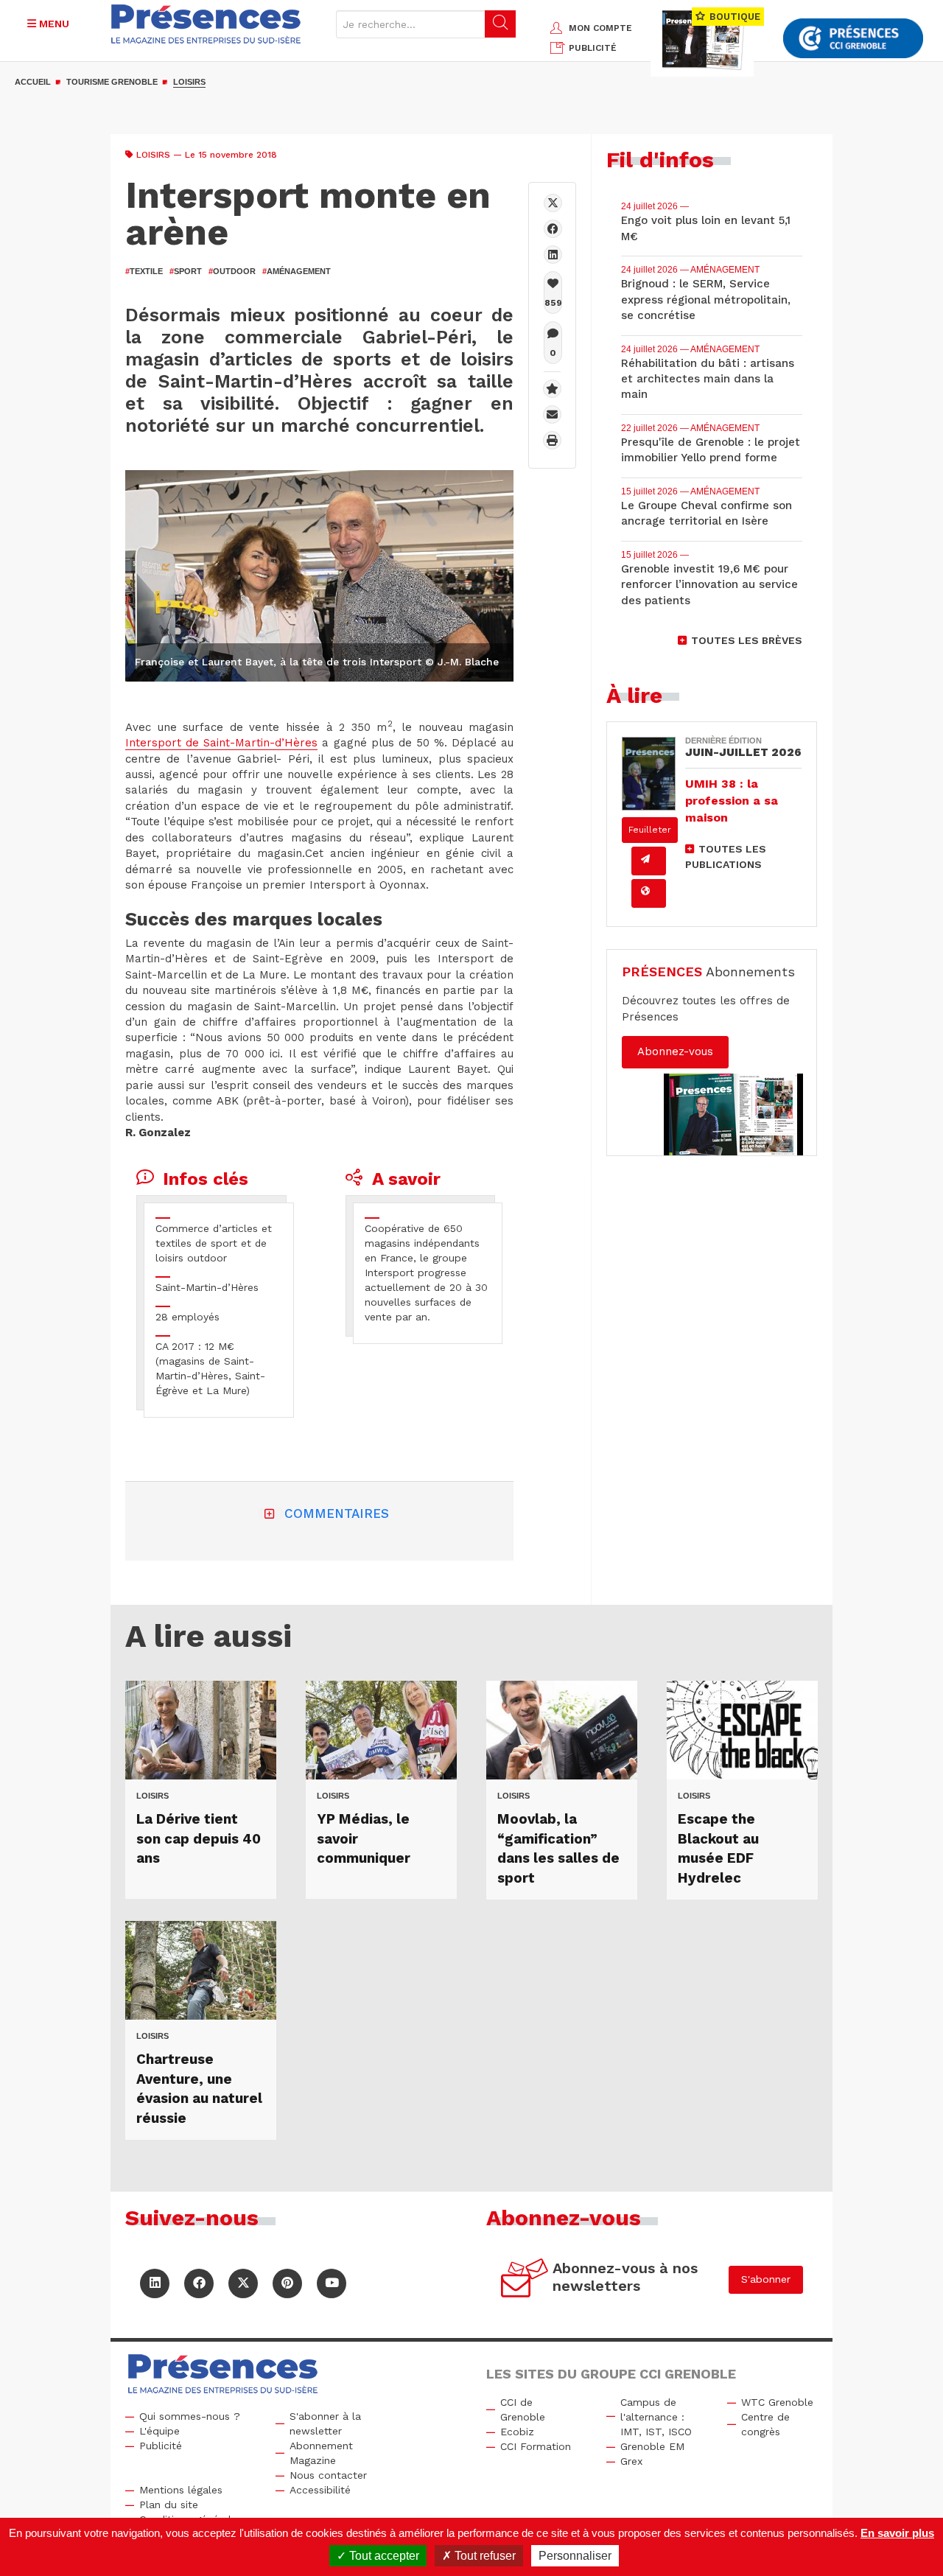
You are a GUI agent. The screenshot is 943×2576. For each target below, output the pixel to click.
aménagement (297, 271)
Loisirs (189, 82)
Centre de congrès (765, 2424)
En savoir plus (897, 2533)
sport (186, 271)
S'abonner (766, 2279)
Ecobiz (517, 2432)
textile (144, 271)
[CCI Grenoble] (853, 39)
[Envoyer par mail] (552, 414)
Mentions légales (181, 2490)
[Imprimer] (552, 440)
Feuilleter (650, 830)
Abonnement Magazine (321, 2453)
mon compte (600, 28)
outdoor (232, 271)
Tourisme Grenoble (112, 82)
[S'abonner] (525, 2280)
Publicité (161, 2446)
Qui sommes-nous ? (190, 2416)
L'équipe (159, 2431)
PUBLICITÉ (593, 48)
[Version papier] (649, 861)
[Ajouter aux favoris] (552, 389)
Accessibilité (320, 2490)
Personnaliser (575, 2556)
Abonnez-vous (675, 1051)
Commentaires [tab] (337, 1513)
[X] (553, 203)
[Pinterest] (287, 2283)
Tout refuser (484, 2556)
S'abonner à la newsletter (325, 2423)
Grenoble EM (652, 2446)
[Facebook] (553, 229)
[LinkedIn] (155, 2283)
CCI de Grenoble (523, 2409)
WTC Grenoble (777, 2402)
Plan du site (169, 2505)
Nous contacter (328, 2475)
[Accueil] (206, 24)
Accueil (33, 82)
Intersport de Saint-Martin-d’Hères (221, 743)
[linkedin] (553, 255)
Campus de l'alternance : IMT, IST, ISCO (656, 2417)
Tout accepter (383, 2556)
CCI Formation (536, 2446)
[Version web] (649, 893)
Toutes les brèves (747, 640)
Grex (631, 2461)
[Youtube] (332, 2283)
